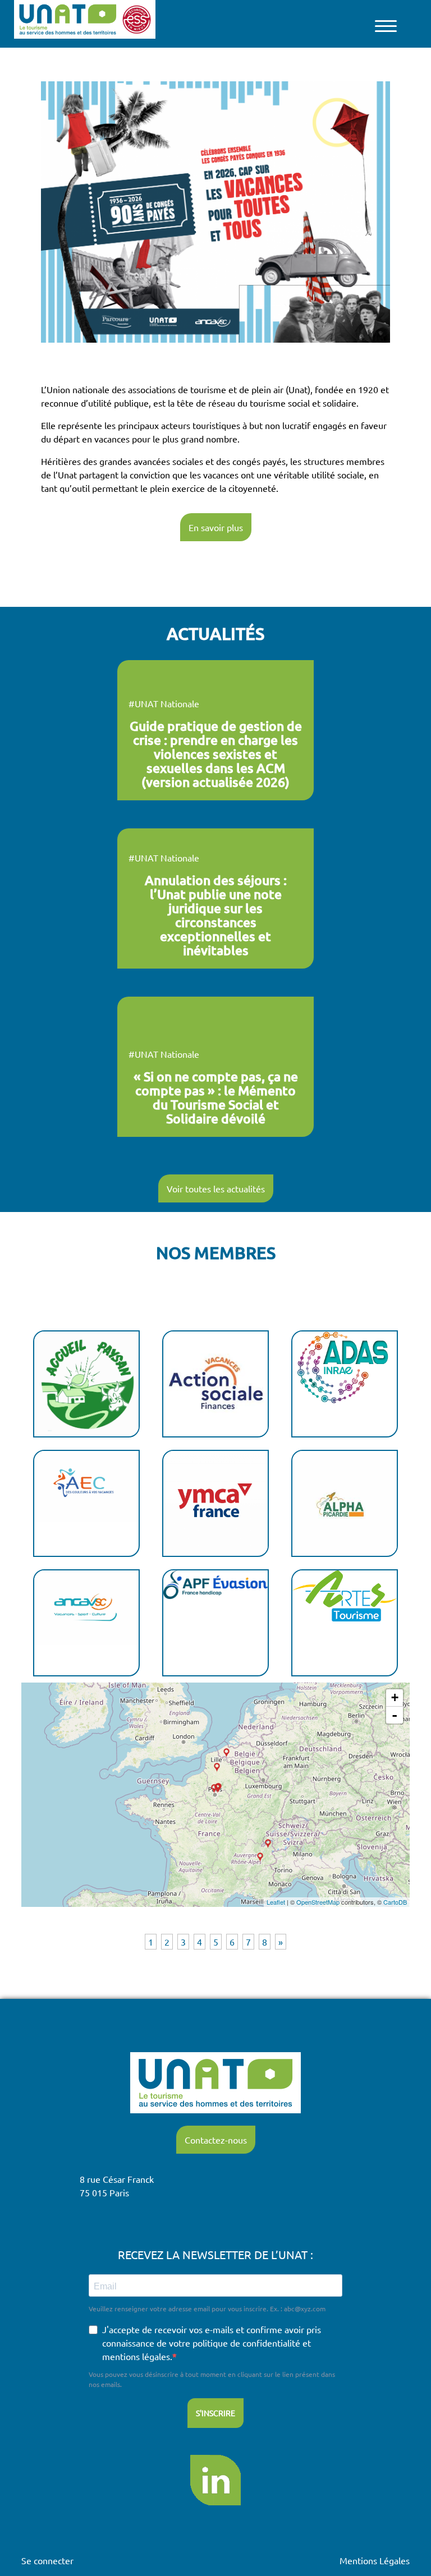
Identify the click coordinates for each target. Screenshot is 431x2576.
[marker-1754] (268, 1844)
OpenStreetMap (318, 1902)
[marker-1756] (217, 1768)
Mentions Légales (375, 2560)
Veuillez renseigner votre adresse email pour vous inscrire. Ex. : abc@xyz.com (207, 2308)
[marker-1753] (214, 1789)
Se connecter (47, 2560)
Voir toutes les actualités (216, 1188)
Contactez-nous (216, 2140)
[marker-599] (226, 1753)
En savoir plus (216, 527)
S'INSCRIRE (215, 2413)
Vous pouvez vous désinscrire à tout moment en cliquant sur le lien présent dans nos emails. (212, 2379)
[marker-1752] (260, 1857)
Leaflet (276, 1902)
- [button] (395, 1715)
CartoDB (395, 1902)
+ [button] (395, 1697)
